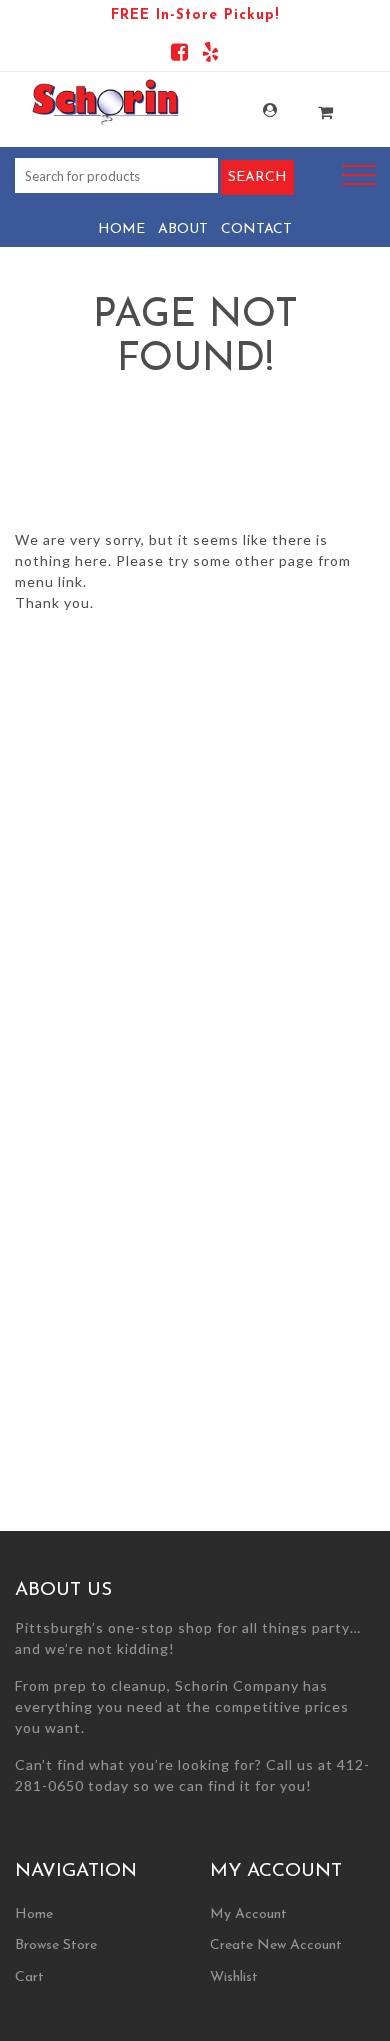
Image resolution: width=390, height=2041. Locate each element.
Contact (256, 229)
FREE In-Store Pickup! (195, 15)
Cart (29, 1977)
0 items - (310, 106)
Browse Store (56, 1945)
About (183, 229)
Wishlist (234, 1977)
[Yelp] (210, 55)
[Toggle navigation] (359, 175)
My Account (254, 110)
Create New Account (276, 1945)
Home (121, 229)
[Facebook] (179, 55)
